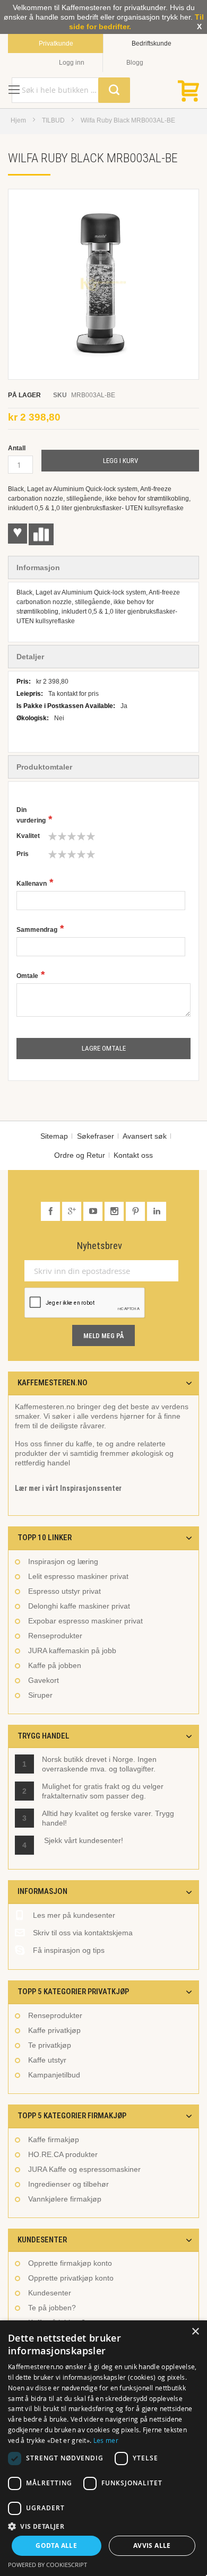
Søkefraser (96, 1136)
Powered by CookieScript (48, 2565)
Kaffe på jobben (55, 1665)
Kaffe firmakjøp (54, 2140)
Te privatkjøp (50, 2045)
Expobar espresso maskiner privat (85, 1621)
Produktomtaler (44, 767)
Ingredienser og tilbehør (68, 2184)
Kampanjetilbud (54, 2075)
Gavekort (44, 1680)
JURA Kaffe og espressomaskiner (84, 2169)
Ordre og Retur (80, 1155)
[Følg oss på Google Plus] (73, 1211)
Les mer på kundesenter (74, 1915)
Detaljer (30, 657)
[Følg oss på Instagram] (115, 1211)
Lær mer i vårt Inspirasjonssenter (68, 1488)
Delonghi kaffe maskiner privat (79, 1606)
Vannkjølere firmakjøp (65, 2199)
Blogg (135, 63)
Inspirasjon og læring (63, 1561)
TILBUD (53, 120)
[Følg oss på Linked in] (157, 1211)
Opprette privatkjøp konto (71, 2278)
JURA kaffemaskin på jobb (72, 1651)
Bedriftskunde (152, 43)
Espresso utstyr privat (64, 1591)
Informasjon (38, 567)
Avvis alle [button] (152, 2546)
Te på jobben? (52, 2308)
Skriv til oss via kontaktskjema (83, 1933)
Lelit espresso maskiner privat (78, 1576)
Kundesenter (50, 2293)
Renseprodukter (55, 1636)
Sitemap (54, 1136)
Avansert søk (145, 1136)
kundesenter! (101, 1840)
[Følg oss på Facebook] (51, 1211)
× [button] (195, 2332)
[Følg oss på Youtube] (94, 1211)
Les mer (106, 2440)
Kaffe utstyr (47, 2060)
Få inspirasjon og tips (69, 1950)
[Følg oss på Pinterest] (136, 1211)
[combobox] (71, 90)
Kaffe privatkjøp (54, 2030)
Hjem (18, 120)
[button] (103, 2526)
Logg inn (72, 63)
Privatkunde (56, 43)
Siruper (40, 1695)
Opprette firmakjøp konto (70, 2263)
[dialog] (103, 2448)
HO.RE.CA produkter (63, 2154)
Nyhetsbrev (100, 1246)
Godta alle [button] (56, 2546)
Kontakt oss (133, 1155)
